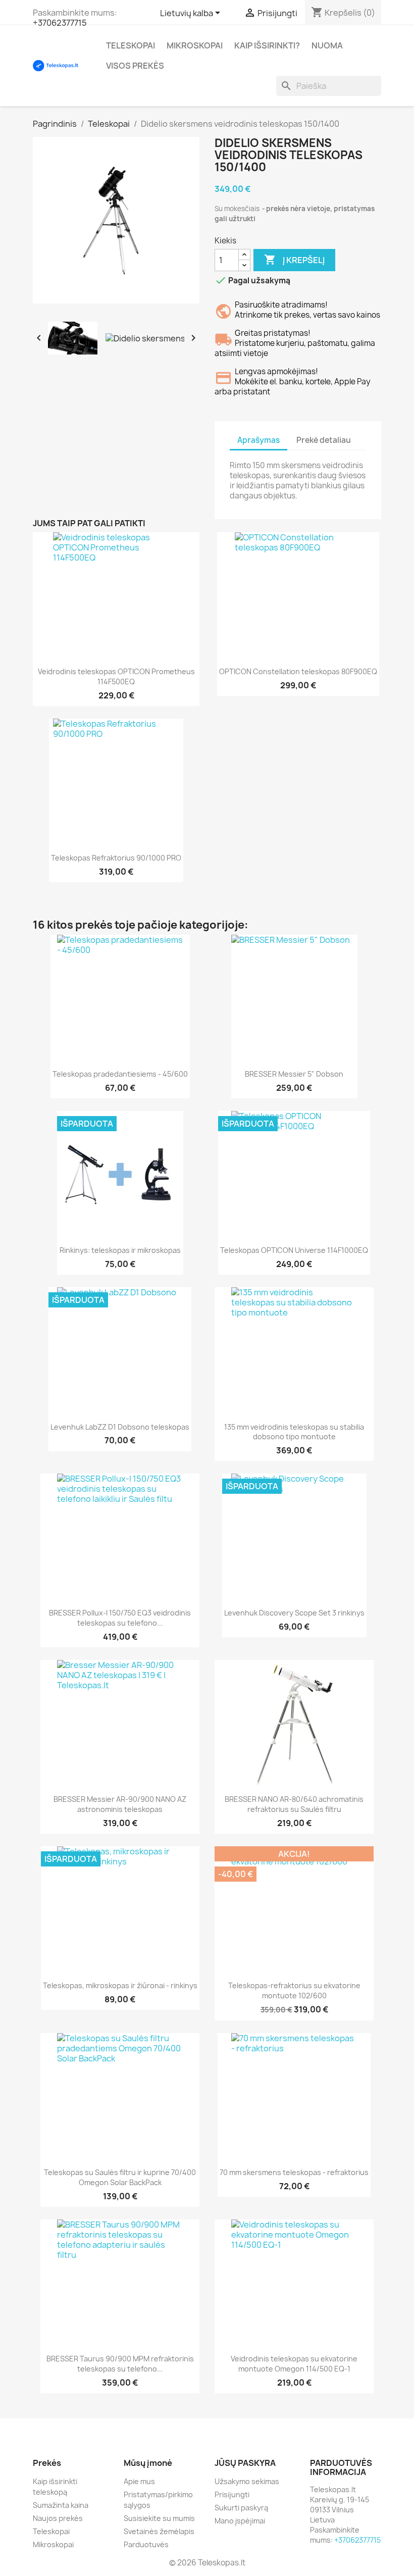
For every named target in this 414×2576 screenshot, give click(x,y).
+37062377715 (60, 23)
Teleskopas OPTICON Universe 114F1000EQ (294, 1250)
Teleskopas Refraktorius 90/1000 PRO (116, 858)
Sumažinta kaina (61, 2505)
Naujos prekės (58, 2518)
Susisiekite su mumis (159, 2518)
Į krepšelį (294, 260)
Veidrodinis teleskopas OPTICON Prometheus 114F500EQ (116, 676)
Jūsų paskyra (245, 2463)
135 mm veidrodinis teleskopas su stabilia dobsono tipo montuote (294, 1432)
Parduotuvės (146, 2544)
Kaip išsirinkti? (267, 45)
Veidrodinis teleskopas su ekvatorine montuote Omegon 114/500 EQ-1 (294, 2364)
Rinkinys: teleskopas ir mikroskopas (120, 1250)
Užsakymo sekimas (247, 2481)
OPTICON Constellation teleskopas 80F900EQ (298, 671)
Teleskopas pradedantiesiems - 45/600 (120, 1074)
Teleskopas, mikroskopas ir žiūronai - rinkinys (120, 1985)
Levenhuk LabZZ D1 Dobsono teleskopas (120, 1427)
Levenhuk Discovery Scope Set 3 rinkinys (294, 1613)
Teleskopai (131, 45)
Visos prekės (135, 66)
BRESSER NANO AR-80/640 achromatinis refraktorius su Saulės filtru (294, 1804)
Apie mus (139, 2481)
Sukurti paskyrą (241, 2508)
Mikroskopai (195, 45)
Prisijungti (232, 2494)
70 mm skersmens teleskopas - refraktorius (294, 2172)
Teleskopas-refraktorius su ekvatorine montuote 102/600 (294, 1990)
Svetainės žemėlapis (159, 2531)
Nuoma (327, 45)
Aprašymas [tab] (258, 440)
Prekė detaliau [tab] (324, 440)
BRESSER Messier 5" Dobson (294, 1074)
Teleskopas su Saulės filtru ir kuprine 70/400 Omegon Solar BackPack (120, 2177)
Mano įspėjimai (240, 2521)
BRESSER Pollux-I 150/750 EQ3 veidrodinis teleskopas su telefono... (120, 1618)
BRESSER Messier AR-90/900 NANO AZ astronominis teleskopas (120, 1804)
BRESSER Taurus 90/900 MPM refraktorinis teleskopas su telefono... (120, 2364)
